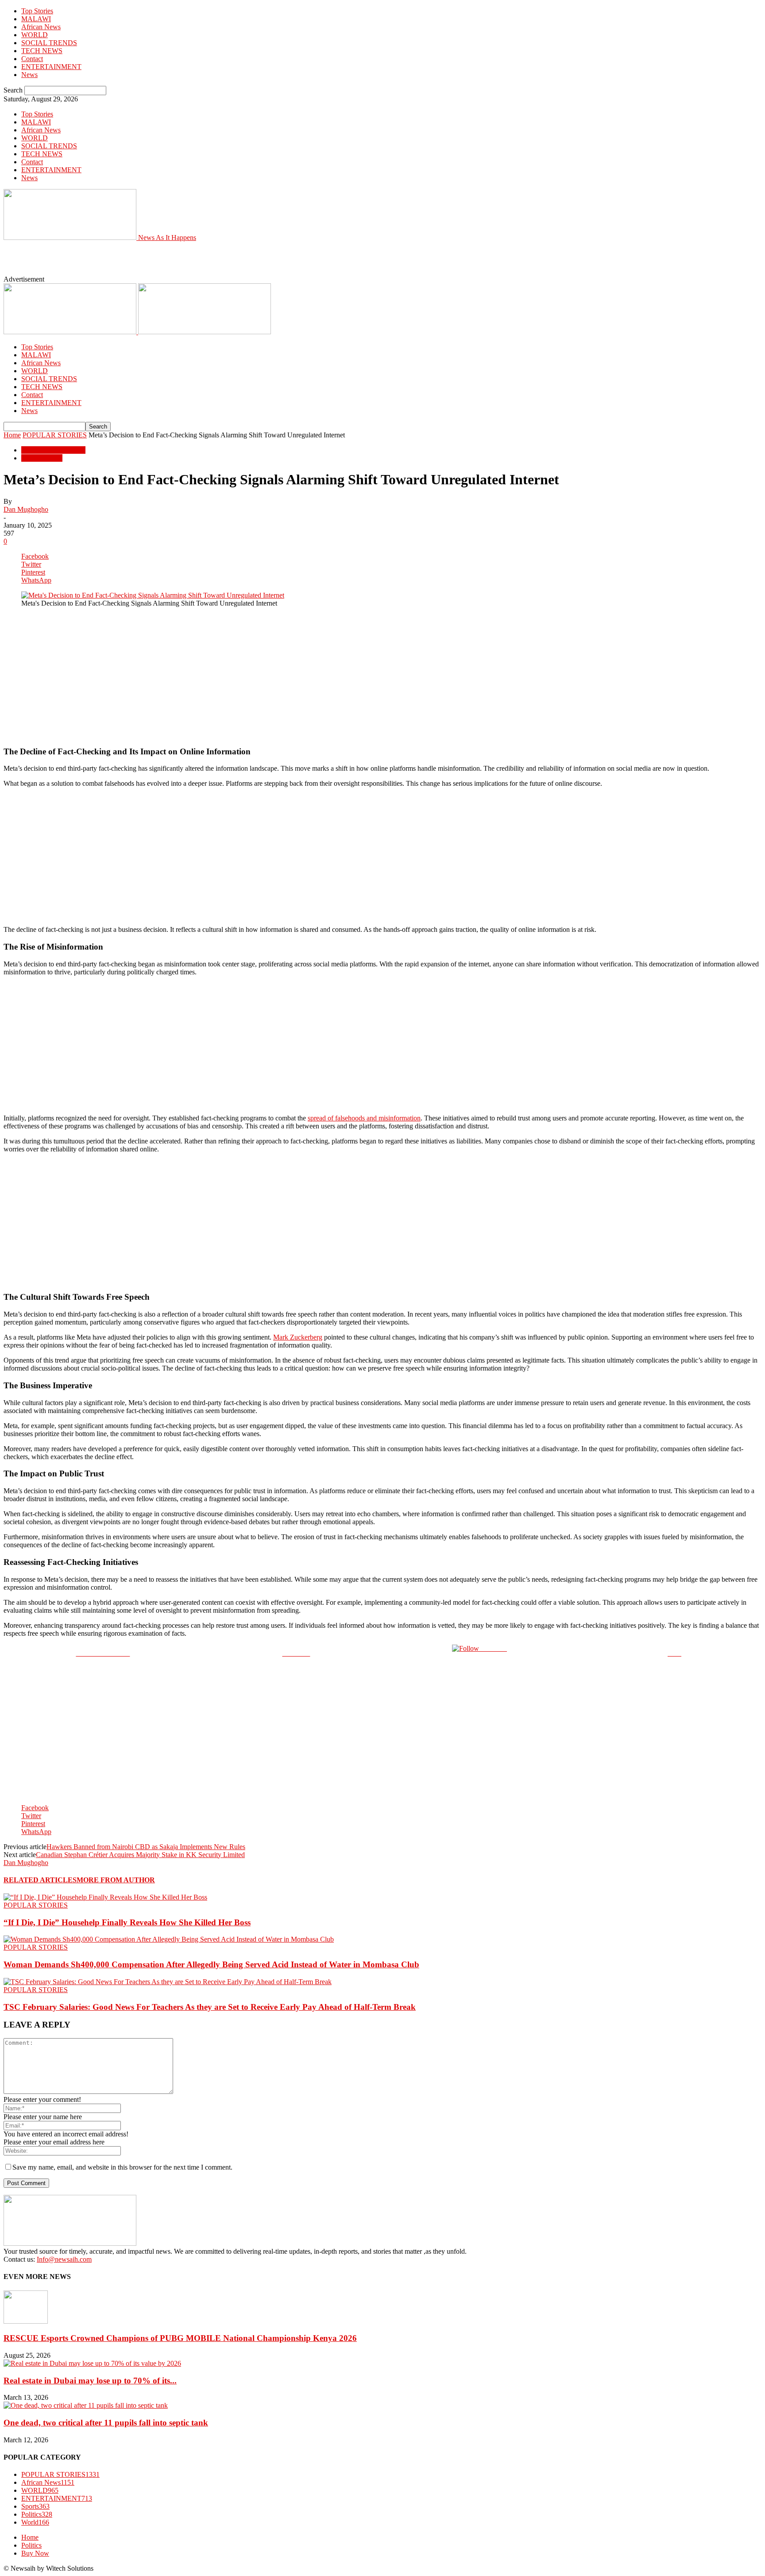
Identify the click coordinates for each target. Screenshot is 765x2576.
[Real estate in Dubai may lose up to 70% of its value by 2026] (92, 2363)
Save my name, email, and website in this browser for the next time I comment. (122, 2167)
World (35, 2522)
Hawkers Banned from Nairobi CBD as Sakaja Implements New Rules (146, 1847)
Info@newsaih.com (64, 2259)
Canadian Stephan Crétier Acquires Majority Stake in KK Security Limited (140, 1855)
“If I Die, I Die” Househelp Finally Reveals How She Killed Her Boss (127, 1922)
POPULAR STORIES (55, 435)
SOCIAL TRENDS (49, 43)
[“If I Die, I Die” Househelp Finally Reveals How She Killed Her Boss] (105, 1897)
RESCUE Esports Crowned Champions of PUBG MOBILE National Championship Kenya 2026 (180, 2338)
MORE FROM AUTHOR (116, 1880)
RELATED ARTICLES (40, 1880)
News (29, 75)
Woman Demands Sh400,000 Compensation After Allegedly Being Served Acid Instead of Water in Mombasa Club (211, 1964)
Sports (35, 2506)
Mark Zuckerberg (298, 1337)
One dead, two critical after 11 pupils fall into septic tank (106, 2423)
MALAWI (36, 19)
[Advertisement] (207, 262)
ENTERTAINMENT (51, 67)
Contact (32, 59)
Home (12, 435)
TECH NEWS (42, 51)
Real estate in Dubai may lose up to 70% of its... (90, 2381)
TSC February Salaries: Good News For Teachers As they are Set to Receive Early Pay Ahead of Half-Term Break (210, 2007)
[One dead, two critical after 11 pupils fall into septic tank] (86, 2405)
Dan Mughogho (26, 509)
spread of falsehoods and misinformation (364, 1118)
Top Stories (37, 11)
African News (41, 27)
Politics (37, 2514)
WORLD (35, 35)
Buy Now (35, 2553)
